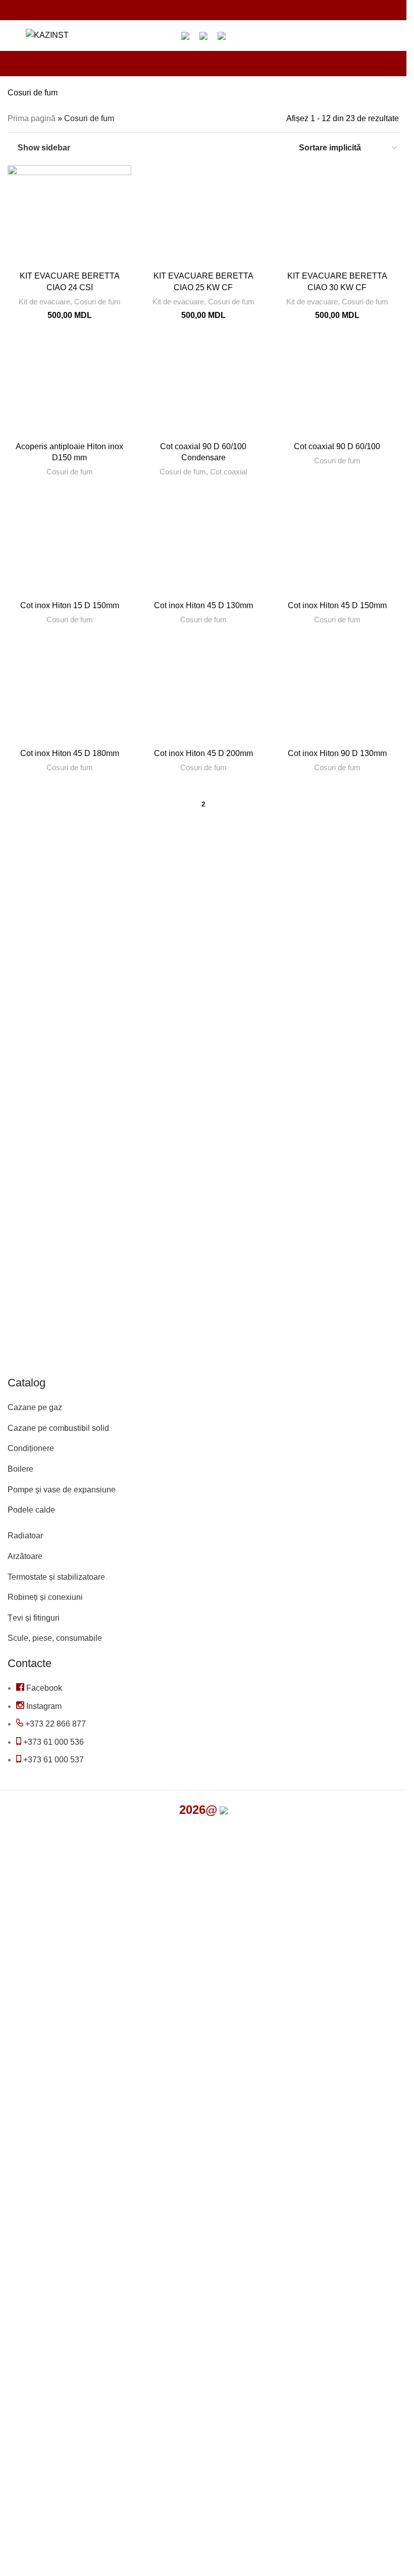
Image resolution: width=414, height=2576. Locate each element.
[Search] (83, 35)
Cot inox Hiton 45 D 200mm (203, 753)
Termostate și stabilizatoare (56, 1577)
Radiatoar (25, 1536)
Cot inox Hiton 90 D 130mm (337, 753)
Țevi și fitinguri (34, 1618)
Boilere (20, 1469)
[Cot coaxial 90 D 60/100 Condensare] (203, 386)
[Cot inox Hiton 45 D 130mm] (203, 545)
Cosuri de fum (97, 302)
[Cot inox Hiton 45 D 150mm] (337, 545)
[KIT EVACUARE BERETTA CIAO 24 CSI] (69, 216)
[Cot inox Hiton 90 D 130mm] (337, 693)
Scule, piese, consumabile (55, 1638)
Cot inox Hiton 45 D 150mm (337, 605)
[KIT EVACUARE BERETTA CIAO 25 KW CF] (203, 216)
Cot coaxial (228, 472)
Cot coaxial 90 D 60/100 (337, 446)
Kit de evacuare (44, 302)
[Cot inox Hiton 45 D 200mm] (203, 693)
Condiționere (31, 1448)
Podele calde (31, 1510)
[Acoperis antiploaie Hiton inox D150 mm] (69, 386)
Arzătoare (25, 1556)
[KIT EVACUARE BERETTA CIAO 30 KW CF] (337, 216)
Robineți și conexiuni (45, 1597)
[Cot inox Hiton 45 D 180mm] (69, 693)
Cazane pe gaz (35, 1407)
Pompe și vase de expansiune (62, 1490)
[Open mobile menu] (12, 35)
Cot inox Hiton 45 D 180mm (70, 753)
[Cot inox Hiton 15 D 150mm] (69, 545)
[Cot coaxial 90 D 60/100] (337, 386)
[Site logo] (47, 35)
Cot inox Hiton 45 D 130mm (203, 605)
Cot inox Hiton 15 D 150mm (70, 605)
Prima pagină (32, 118)
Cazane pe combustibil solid (58, 1428)
